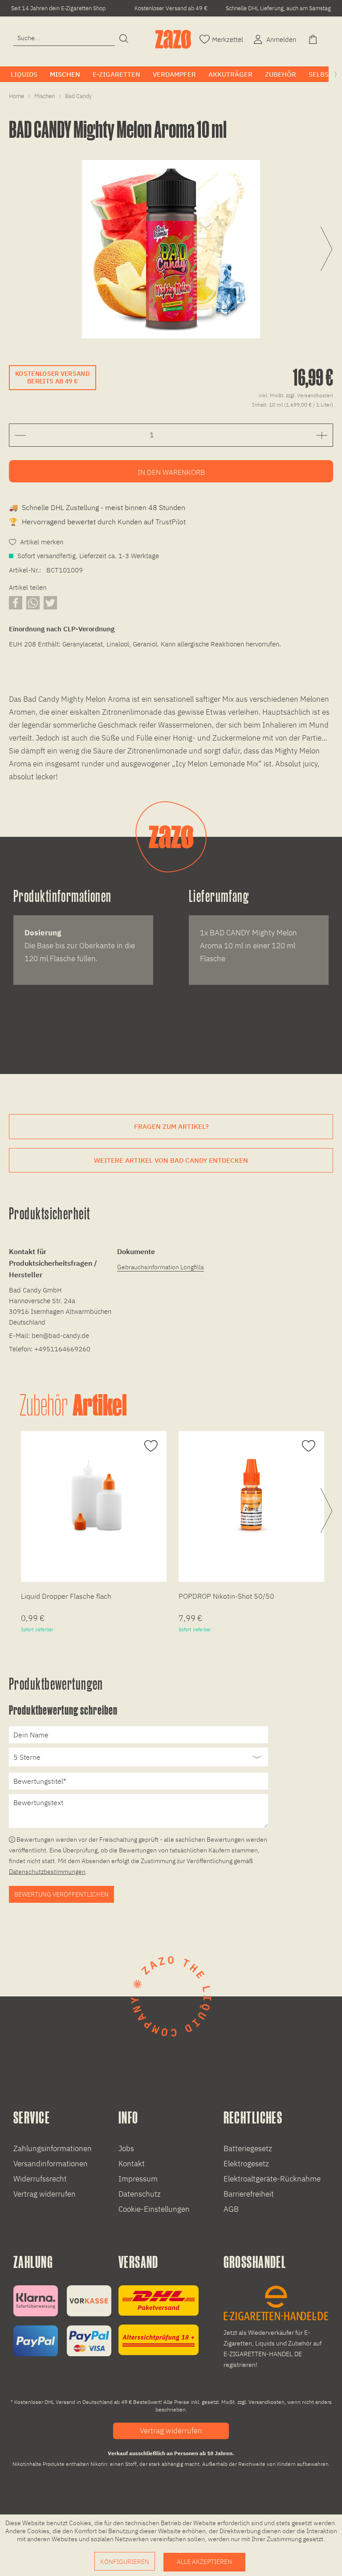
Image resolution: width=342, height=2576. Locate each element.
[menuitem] (64, 38)
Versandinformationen (51, 2164)
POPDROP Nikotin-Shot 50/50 (226, 1596)
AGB (231, 2209)
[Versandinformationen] (159, 2320)
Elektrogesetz (246, 2164)
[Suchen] (124, 39)
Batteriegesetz (248, 2148)
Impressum (138, 2179)
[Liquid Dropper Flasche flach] (94, 1495)
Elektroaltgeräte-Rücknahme (272, 2179)
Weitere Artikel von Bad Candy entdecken (171, 1160)
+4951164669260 (62, 1349)
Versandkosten (267, 2402)
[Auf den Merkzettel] (150, 1446)
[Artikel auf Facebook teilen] (16, 603)
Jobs (126, 2148)
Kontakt (132, 2164)
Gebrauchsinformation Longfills (161, 1267)
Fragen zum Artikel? (171, 1126)
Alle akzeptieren (204, 2562)
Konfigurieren (125, 2562)
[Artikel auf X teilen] (50, 603)
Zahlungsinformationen (53, 2148)
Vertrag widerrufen (45, 2194)
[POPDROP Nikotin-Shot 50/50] (251, 1495)
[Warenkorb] (314, 39)
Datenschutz (140, 2194)
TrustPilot (171, 522)
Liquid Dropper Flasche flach (66, 1596)
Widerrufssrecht (40, 2179)
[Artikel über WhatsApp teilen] (33, 603)
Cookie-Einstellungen (154, 2209)
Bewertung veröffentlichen (61, 1894)
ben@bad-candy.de (60, 1335)
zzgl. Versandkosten (309, 395)
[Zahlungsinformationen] (62, 2321)
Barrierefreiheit (249, 2194)
